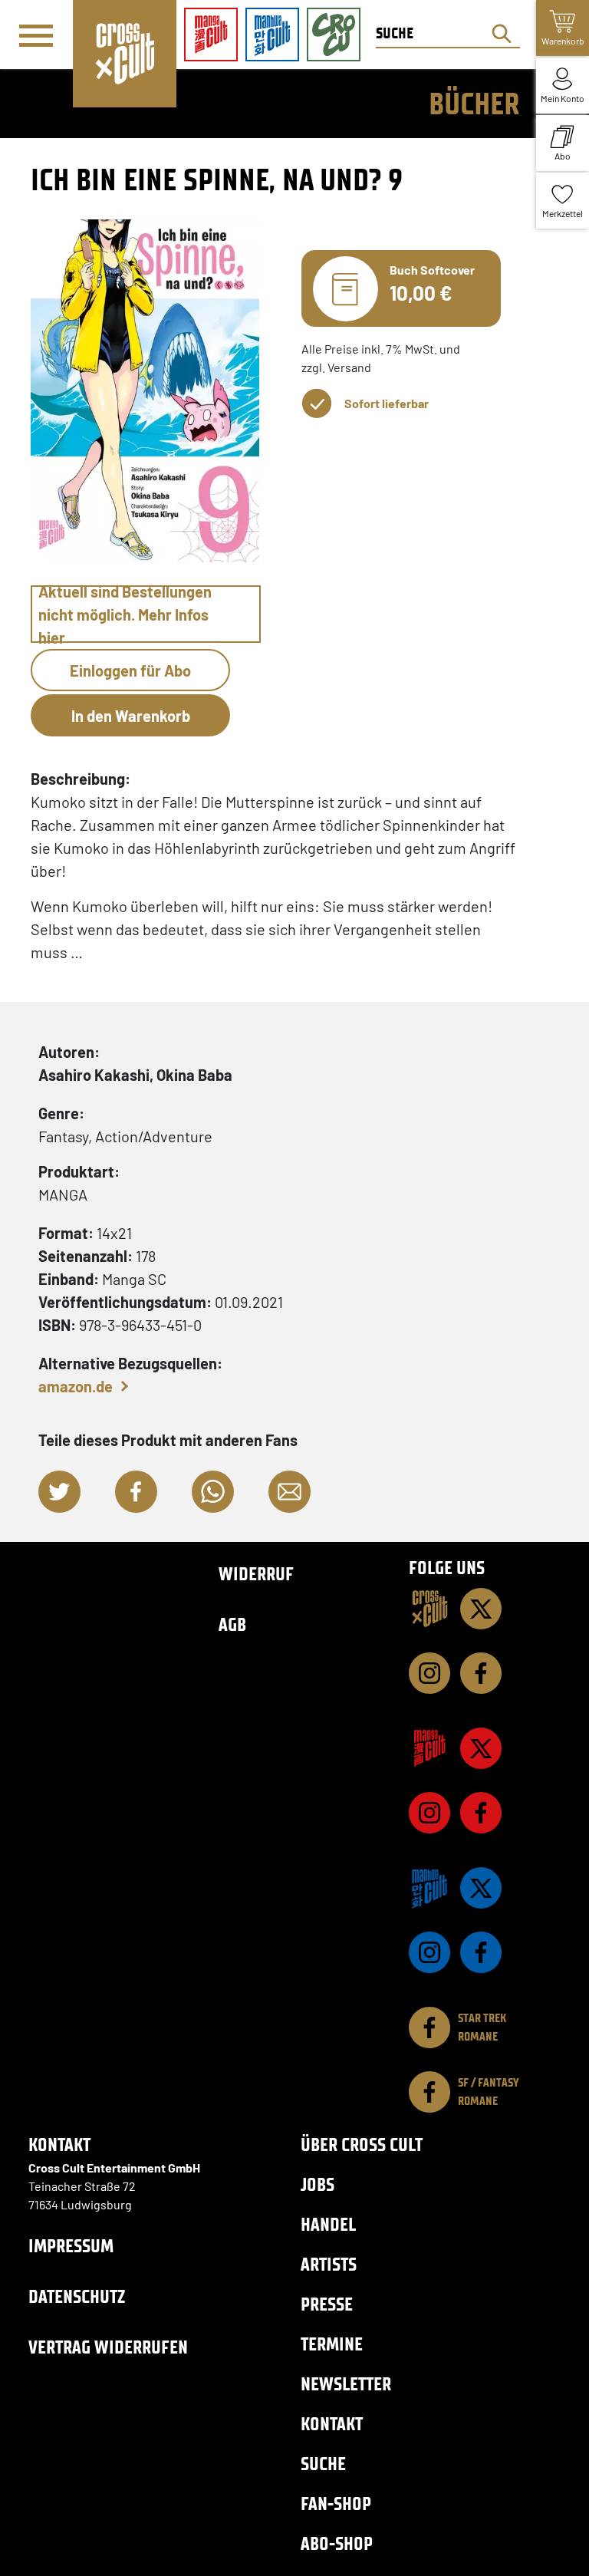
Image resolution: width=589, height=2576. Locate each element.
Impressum (71, 2246)
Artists (329, 2264)
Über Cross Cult (362, 2144)
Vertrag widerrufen (108, 2347)
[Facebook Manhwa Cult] (481, 1952)
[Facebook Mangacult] (481, 1813)
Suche (323, 2464)
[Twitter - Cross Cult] (481, 1609)
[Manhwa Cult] (429, 1888)
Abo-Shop (337, 2543)
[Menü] (36, 35)
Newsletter (346, 2384)
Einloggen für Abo (130, 670)
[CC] (429, 1609)
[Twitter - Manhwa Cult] (481, 1888)
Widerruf (256, 1574)
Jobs (318, 2184)
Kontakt (332, 2424)
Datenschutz (77, 2296)
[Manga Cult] (429, 1748)
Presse (327, 2304)
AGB (232, 1624)
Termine (332, 2344)
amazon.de (76, 1386)
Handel (328, 2224)
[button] (59, 1492)
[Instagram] (429, 1673)
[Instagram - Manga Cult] (429, 1813)
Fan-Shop (336, 2504)
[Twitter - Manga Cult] (481, 1748)
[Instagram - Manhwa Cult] (429, 1952)
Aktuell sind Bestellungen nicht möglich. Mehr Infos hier (125, 614)
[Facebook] (481, 1673)
